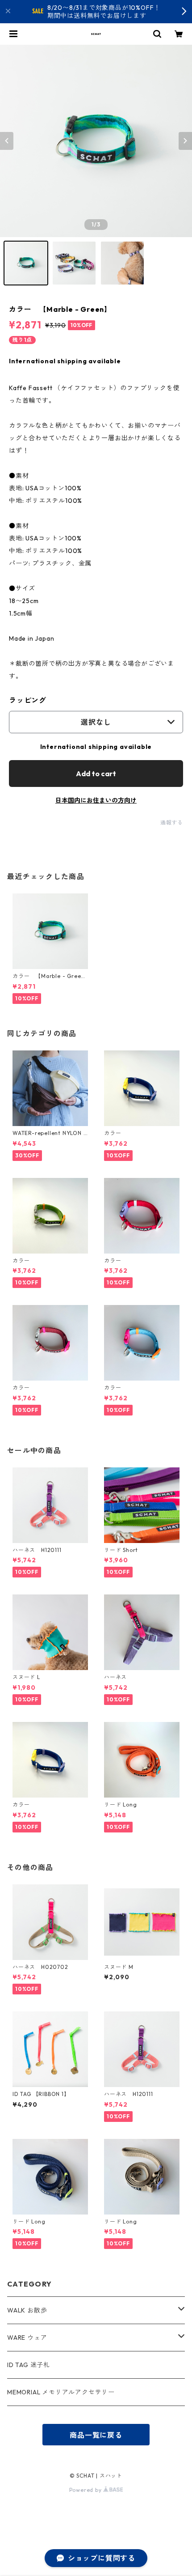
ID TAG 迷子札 (29, 2365)
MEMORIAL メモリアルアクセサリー (61, 2392)
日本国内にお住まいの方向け (96, 800)
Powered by (86, 2490)
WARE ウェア (30, 2338)
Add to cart (96, 774)
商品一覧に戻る (96, 2435)
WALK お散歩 (27, 2310)
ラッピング (28, 700)
